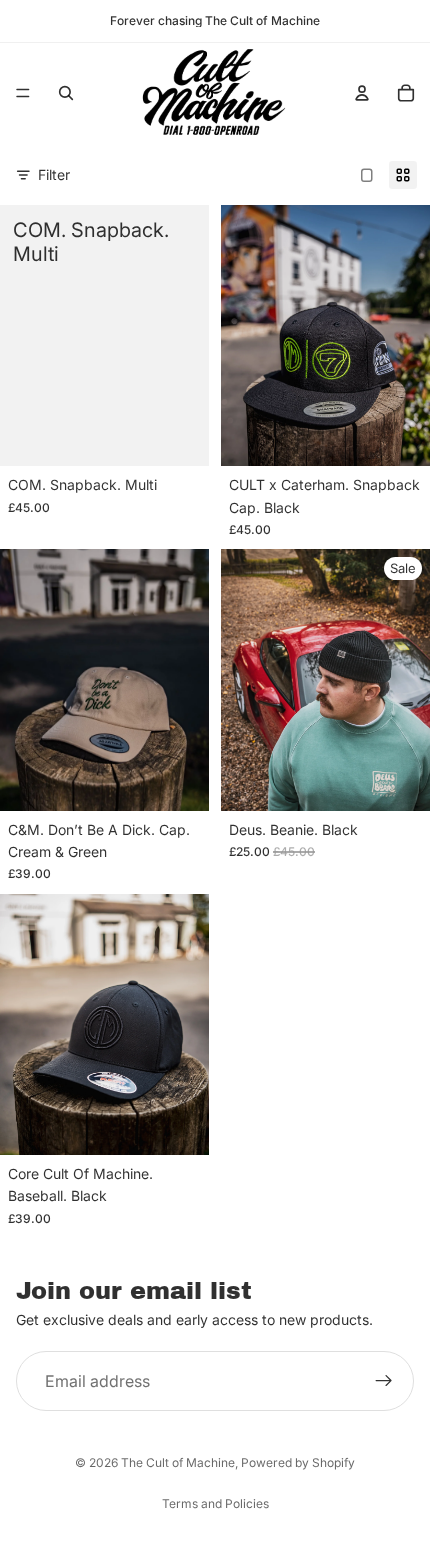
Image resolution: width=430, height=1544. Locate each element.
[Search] (66, 93)
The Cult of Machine (178, 1462)
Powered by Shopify (298, 1462)
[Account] (362, 93)
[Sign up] (384, 1382)
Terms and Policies (215, 1503)
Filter (54, 174)
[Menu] (23, 93)
